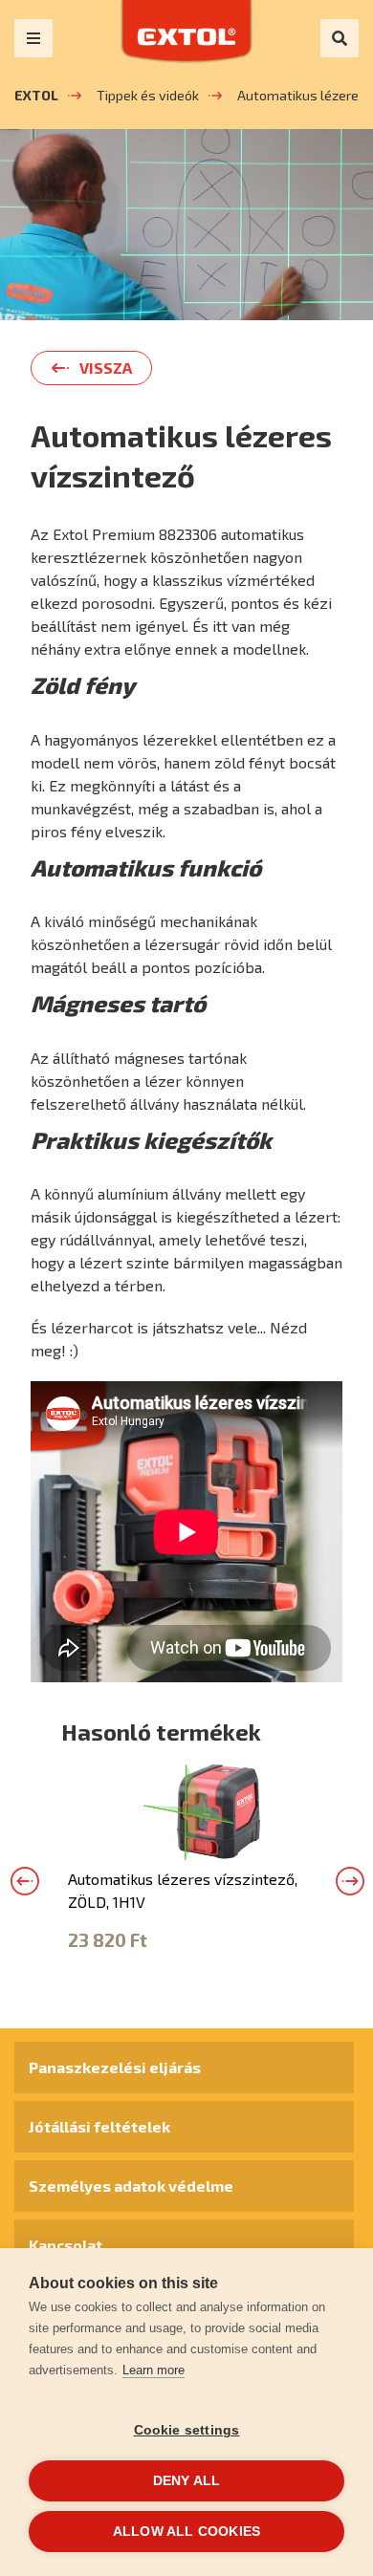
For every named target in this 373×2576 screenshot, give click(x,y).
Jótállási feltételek (99, 2126)
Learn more (154, 2370)
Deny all (187, 2481)
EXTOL (36, 95)
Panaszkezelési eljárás (115, 2067)
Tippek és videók (148, 95)
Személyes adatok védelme (131, 2186)
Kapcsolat (66, 2245)
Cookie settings (187, 2430)
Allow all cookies (186, 2532)
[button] (25, 1881)
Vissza (106, 368)
